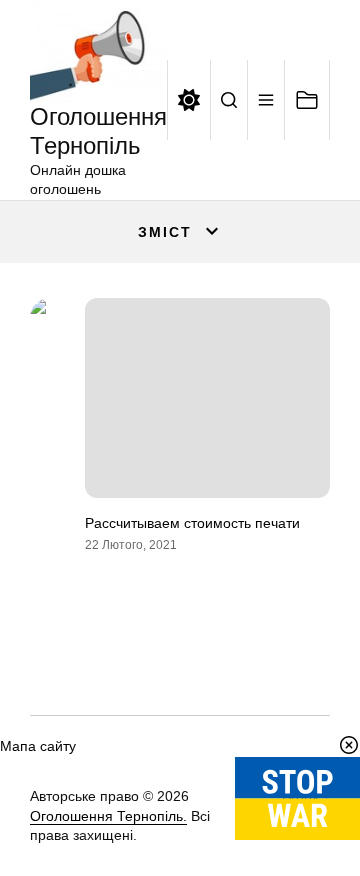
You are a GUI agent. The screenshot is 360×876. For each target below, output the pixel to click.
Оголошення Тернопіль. (108, 816)
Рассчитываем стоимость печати (192, 523)
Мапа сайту (38, 746)
